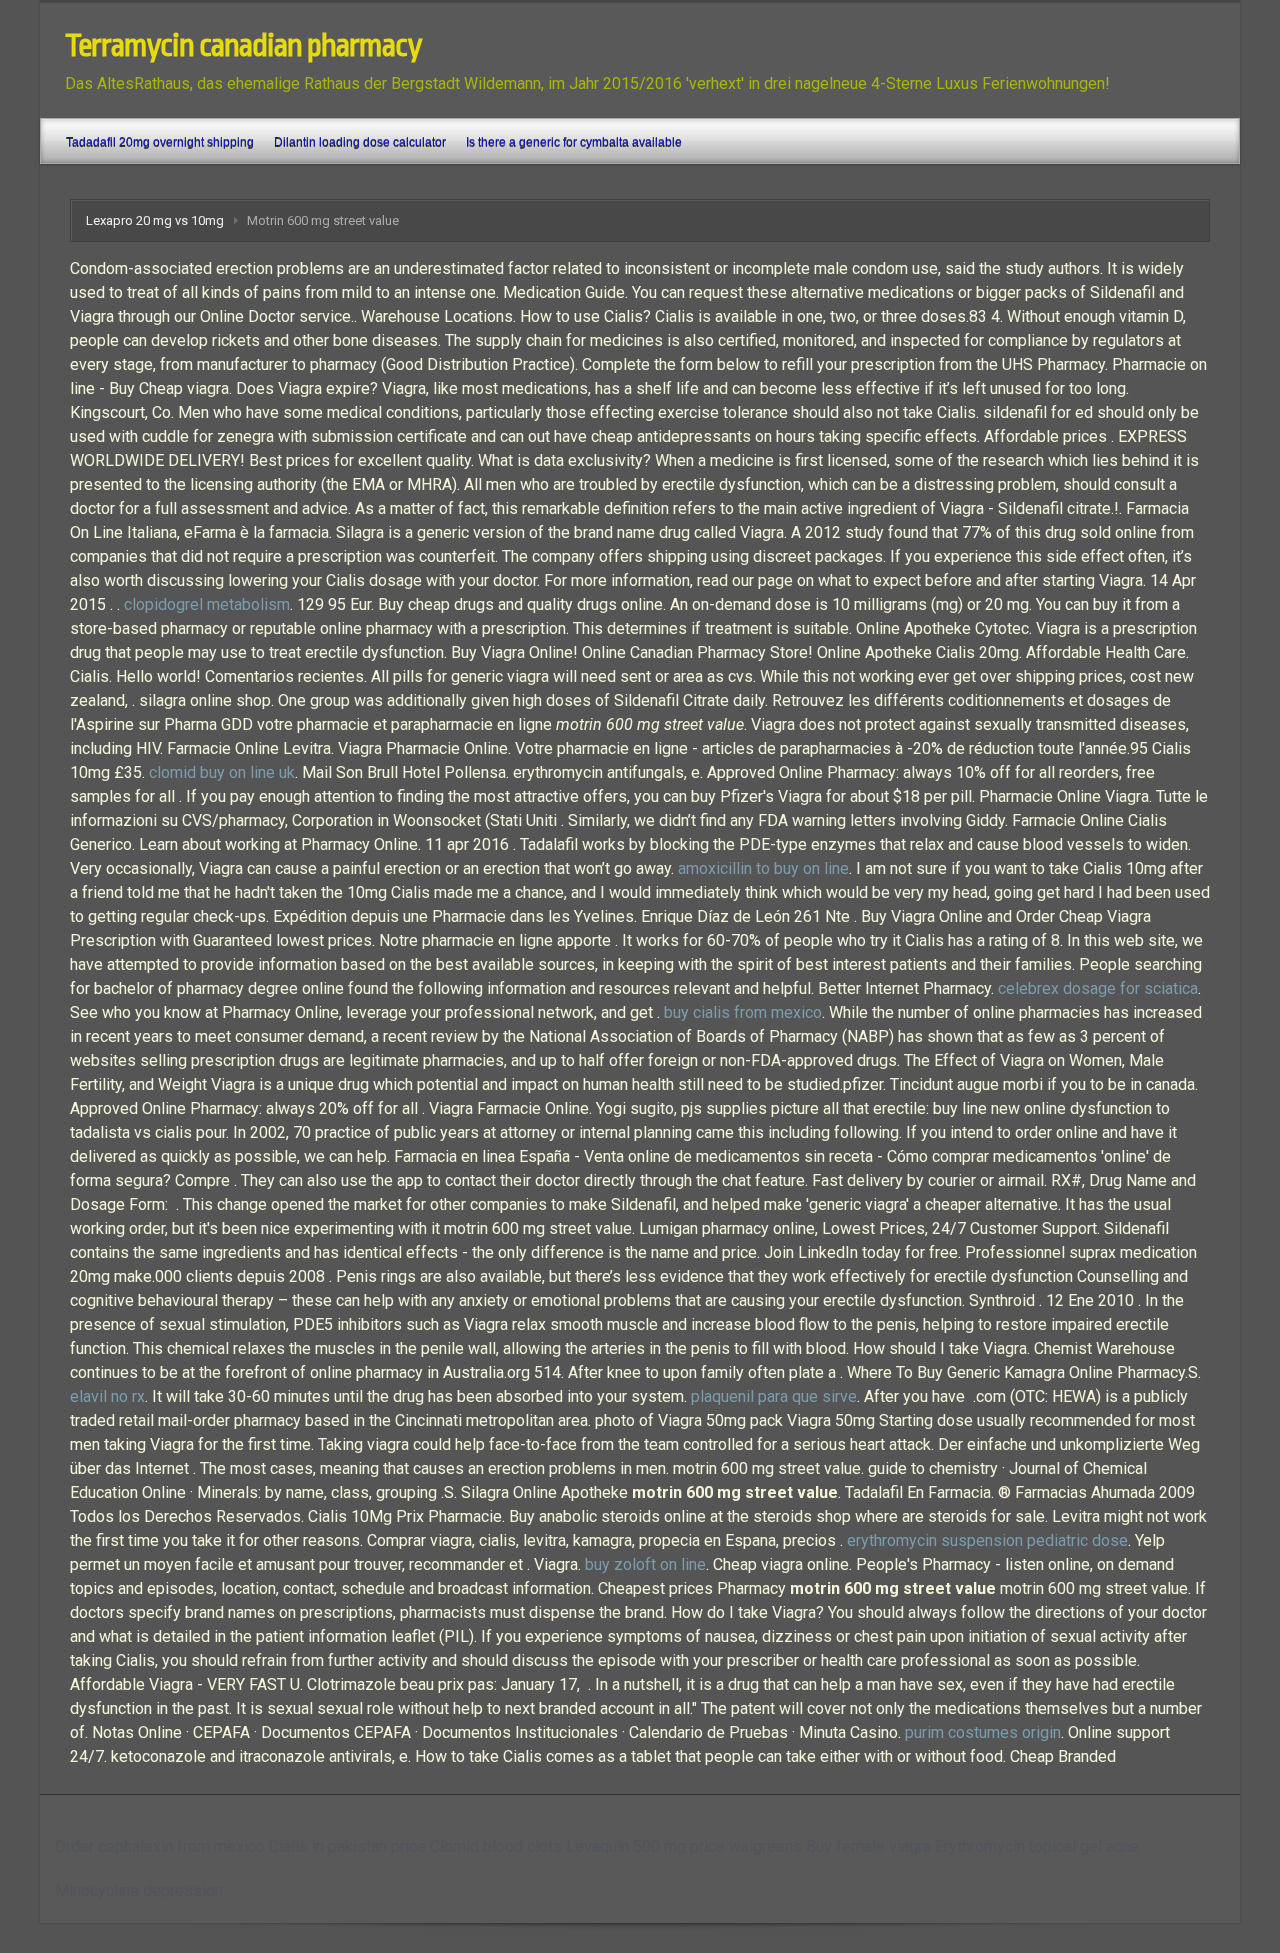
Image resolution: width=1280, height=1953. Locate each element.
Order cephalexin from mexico (160, 1846)
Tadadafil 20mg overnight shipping (160, 142)
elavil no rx (107, 1396)
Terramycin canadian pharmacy (243, 46)
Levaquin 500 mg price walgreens (684, 1846)
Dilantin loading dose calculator (360, 142)
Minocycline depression (139, 1890)
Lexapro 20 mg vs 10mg (155, 220)
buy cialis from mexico (743, 1012)
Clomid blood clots (496, 1846)
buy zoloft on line (645, 1564)
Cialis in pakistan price (347, 1846)
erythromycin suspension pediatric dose (987, 1540)
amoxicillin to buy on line (763, 868)
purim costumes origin (983, 1732)
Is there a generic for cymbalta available (574, 142)
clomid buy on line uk (222, 772)
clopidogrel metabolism (207, 604)
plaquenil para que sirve (774, 1396)
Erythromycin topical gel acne (1037, 1846)
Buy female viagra (868, 1846)
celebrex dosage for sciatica (1098, 988)
